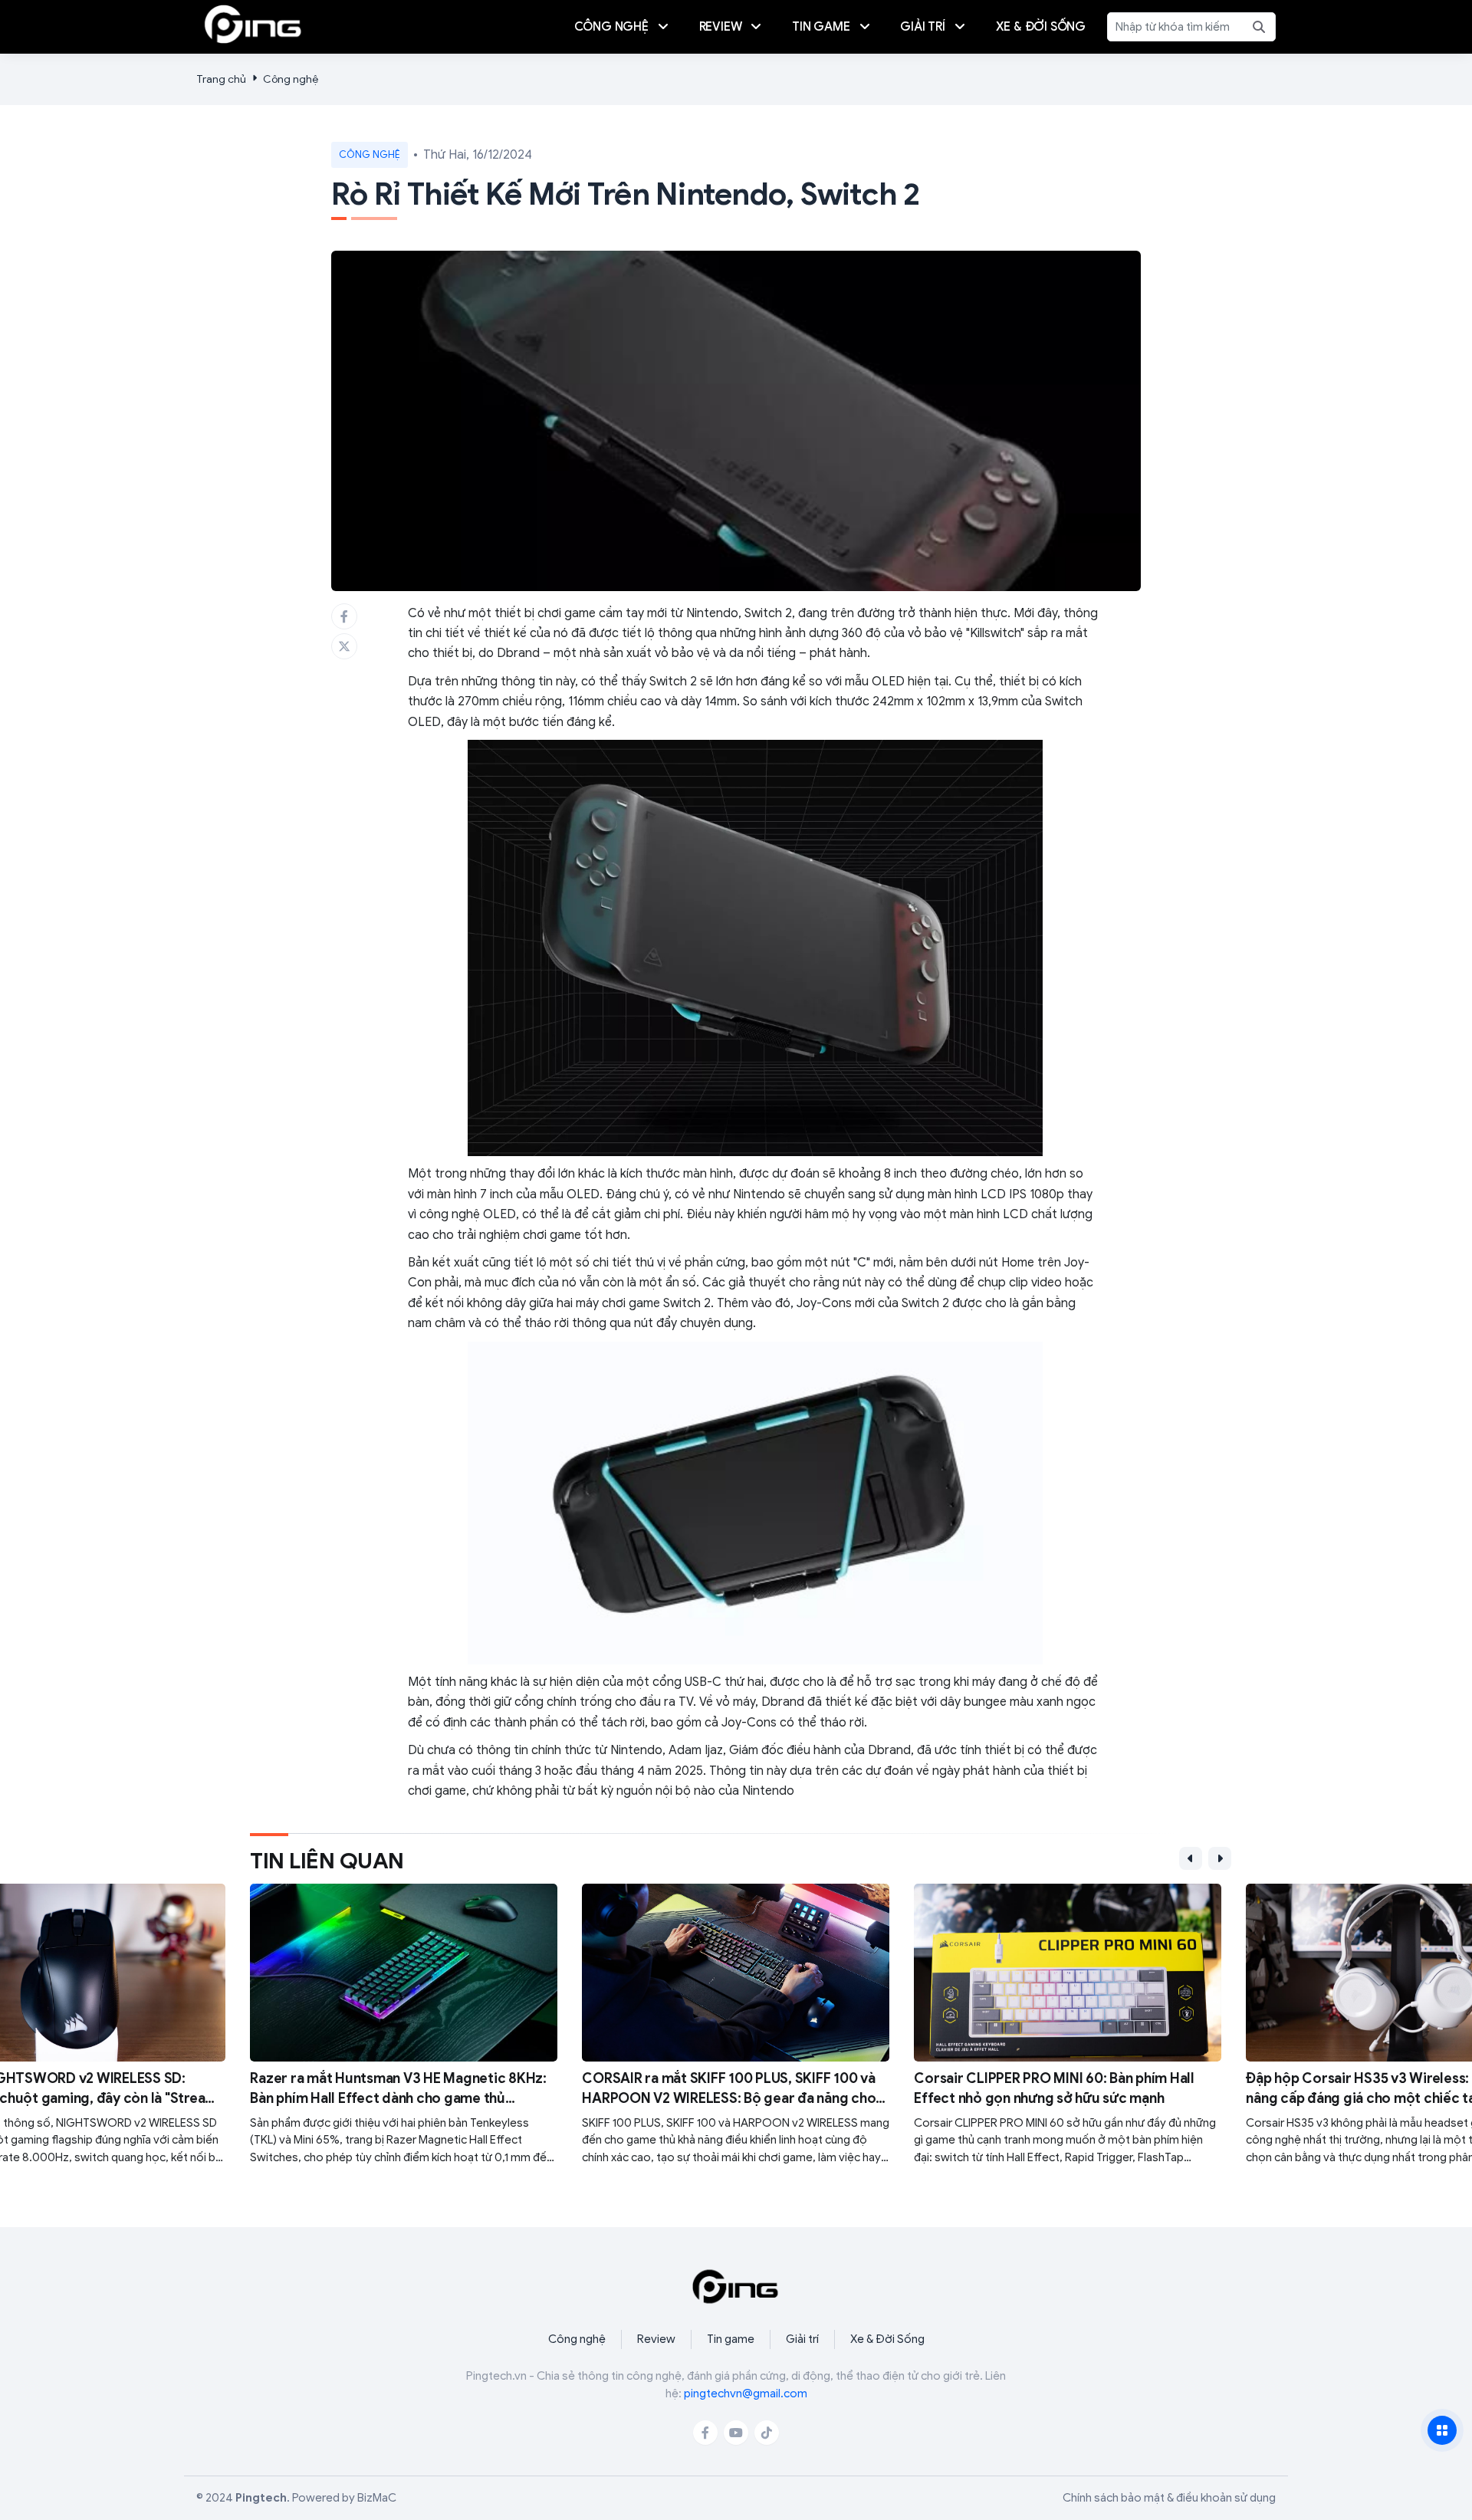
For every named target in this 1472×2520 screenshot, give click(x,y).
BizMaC (377, 2498)
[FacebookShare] (344, 616)
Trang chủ (221, 79)
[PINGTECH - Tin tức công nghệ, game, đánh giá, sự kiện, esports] (253, 24)
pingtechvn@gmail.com (746, 2394)
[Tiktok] (767, 2433)
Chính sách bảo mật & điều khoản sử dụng (1169, 2498)
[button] (1191, 1858)
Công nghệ (291, 79)
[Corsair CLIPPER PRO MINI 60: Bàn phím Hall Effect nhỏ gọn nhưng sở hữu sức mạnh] (1068, 2025)
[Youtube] (736, 2433)
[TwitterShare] (344, 646)
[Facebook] (705, 2433)
